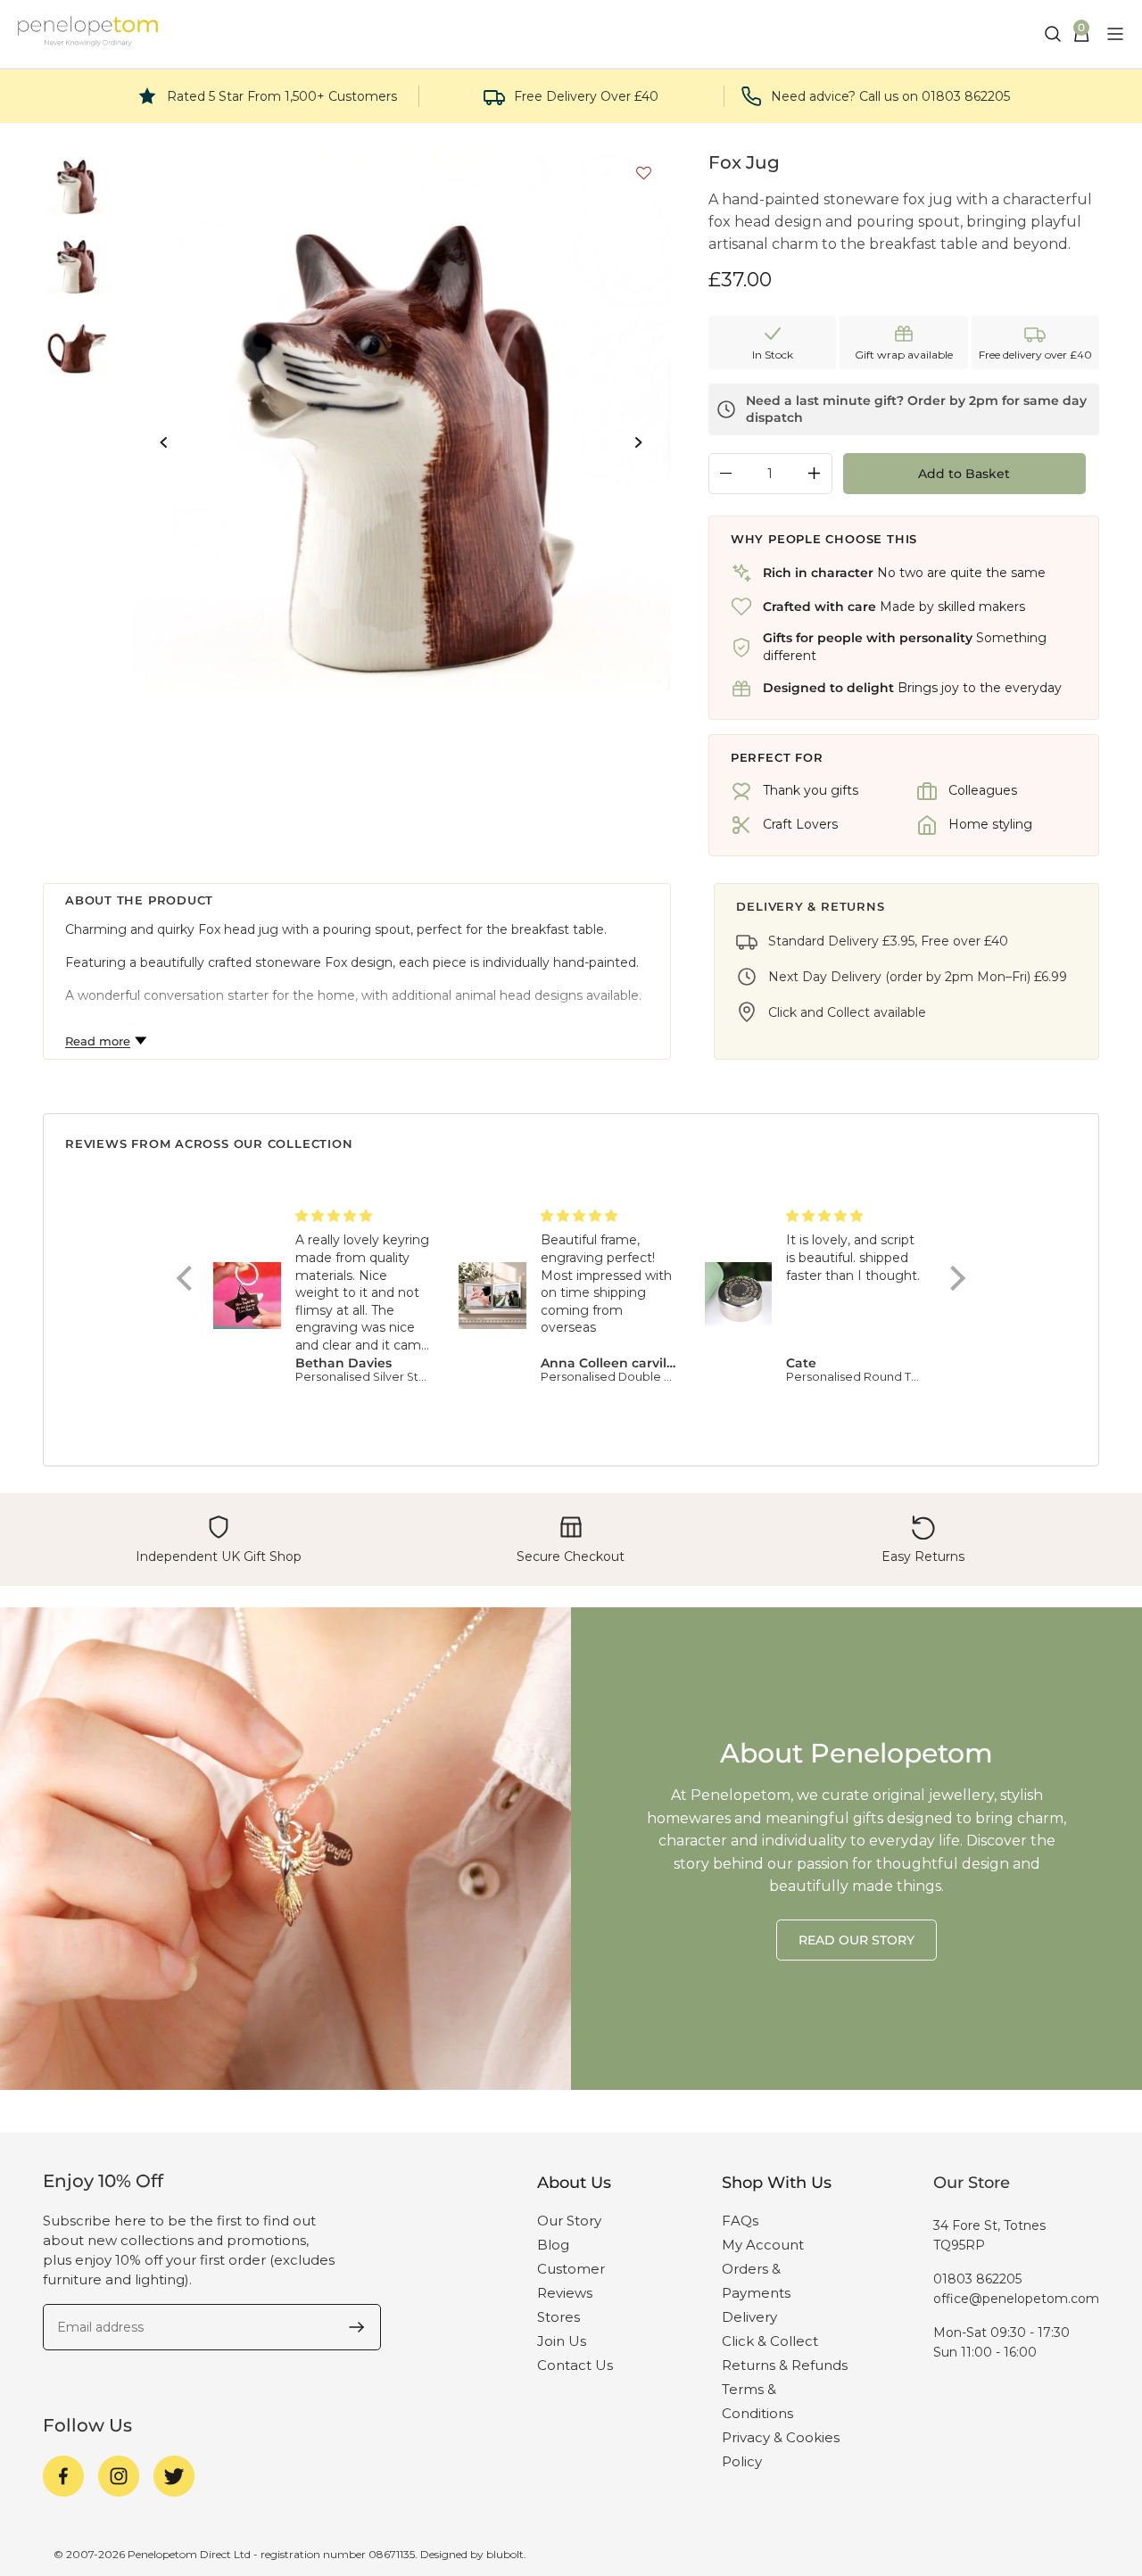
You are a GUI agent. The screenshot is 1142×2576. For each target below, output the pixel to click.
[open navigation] (1115, 34)
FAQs (740, 2221)
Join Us (562, 2341)
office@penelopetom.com (1016, 2299)
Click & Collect (770, 2341)
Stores (559, 2317)
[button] (639, 176)
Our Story (569, 2221)
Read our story (856, 1940)
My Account (763, 2245)
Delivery (749, 2317)
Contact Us (575, 2365)
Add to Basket (964, 474)
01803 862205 (977, 2279)
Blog (553, 2245)
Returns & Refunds (785, 2365)
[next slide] (638, 442)
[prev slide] (164, 442)
